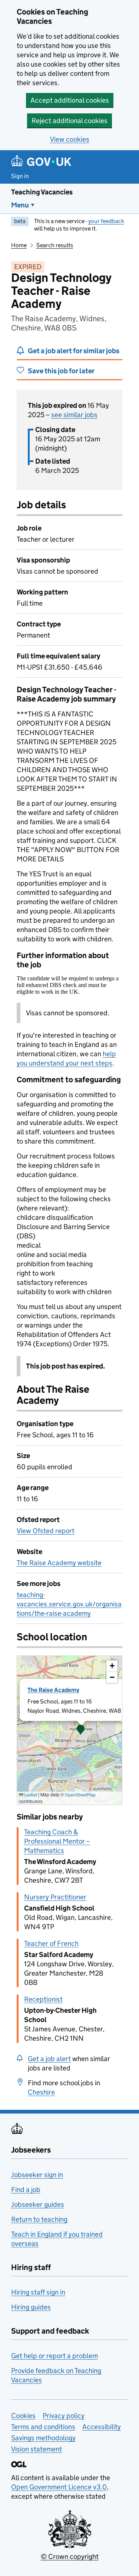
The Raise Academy (53, 1690)
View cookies (70, 139)
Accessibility (102, 2427)
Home (19, 245)
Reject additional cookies (69, 121)
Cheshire (41, 2092)
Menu (20, 205)
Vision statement (37, 2449)
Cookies (23, 2416)
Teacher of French (51, 1943)
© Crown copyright (70, 2556)
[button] (81, 1730)
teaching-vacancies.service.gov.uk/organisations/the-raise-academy (69, 1604)
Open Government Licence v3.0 (59, 2487)
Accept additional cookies (70, 100)
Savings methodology (43, 2438)
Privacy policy (64, 2416)
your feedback (106, 221)
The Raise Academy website (59, 1563)
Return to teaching (39, 2219)
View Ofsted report (46, 1531)
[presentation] (69, 1730)
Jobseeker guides (38, 2204)
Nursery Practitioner (55, 1897)
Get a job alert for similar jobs (74, 351)
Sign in (20, 176)
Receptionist (43, 1999)
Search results (55, 245)
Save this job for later (61, 371)
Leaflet (30, 1795)
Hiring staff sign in (38, 2292)
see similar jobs (74, 415)
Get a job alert (49, 2059)
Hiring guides (31, 2307)
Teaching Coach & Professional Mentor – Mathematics (57, 1841)
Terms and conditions (43, 2427)
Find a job (26, 2190)
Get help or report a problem (54, 2356)
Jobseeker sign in (37, 2175)
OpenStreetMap (80, 1795)
